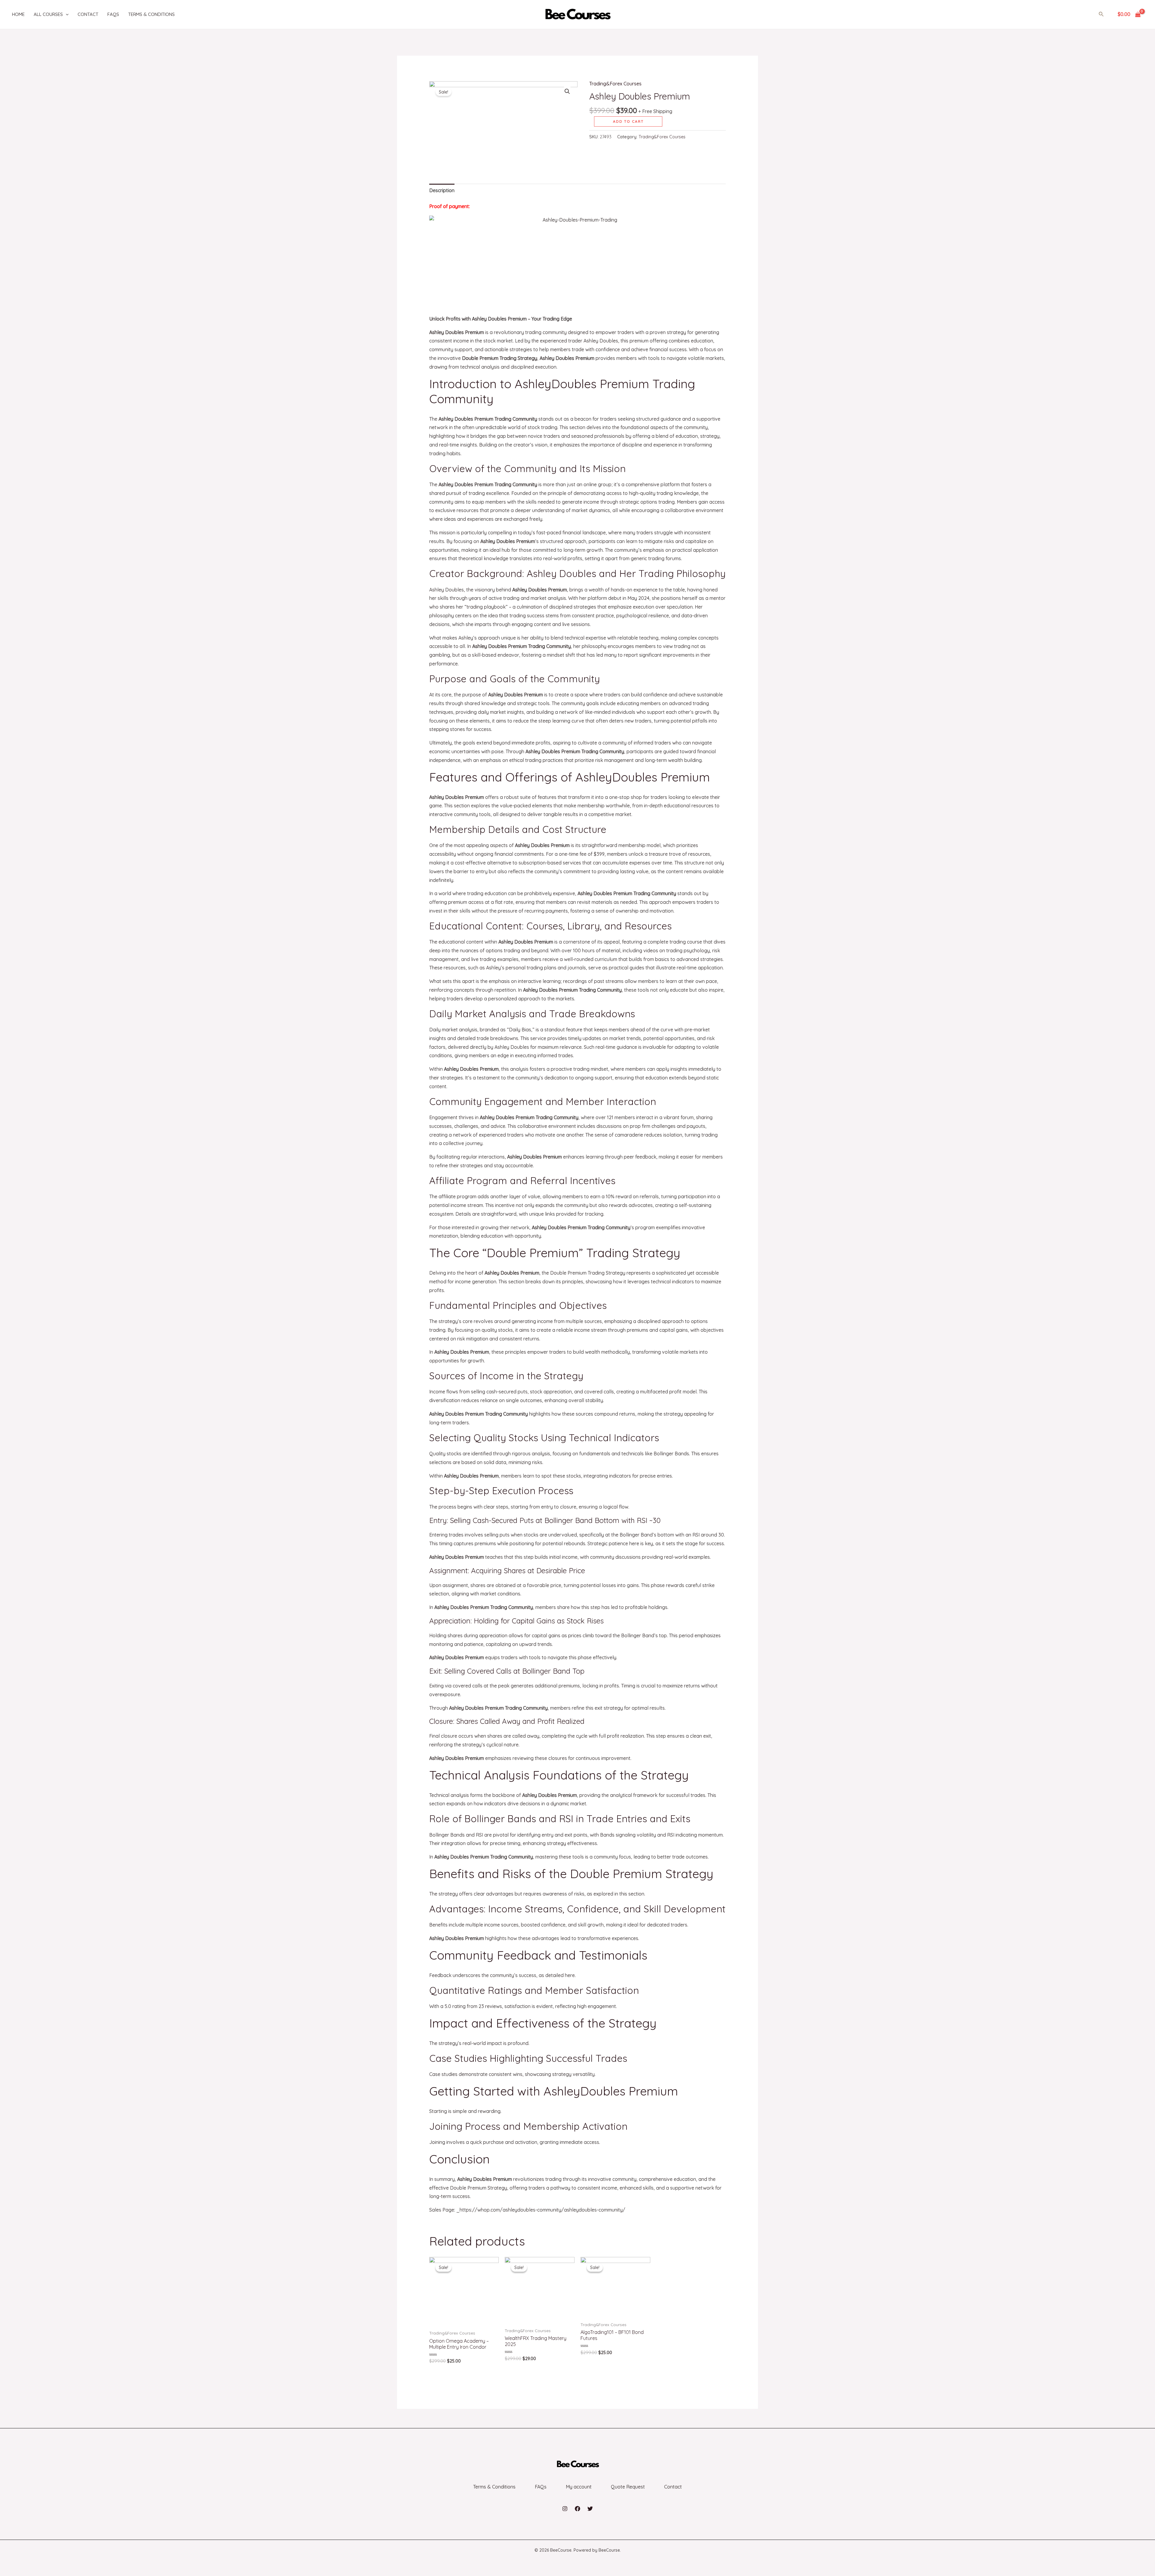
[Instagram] (565, 2509)
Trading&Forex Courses (615, 84)
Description (442, 190)
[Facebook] (577, 2509)
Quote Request (628, 2487)
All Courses (48, 14)
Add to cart (628, 121)
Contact (88, 14)
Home (18, 14)
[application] (66, 14)
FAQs (113, 14)
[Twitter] (590, 2509)
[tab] (442, 190)
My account (579, 2487)
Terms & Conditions (151, 14)
